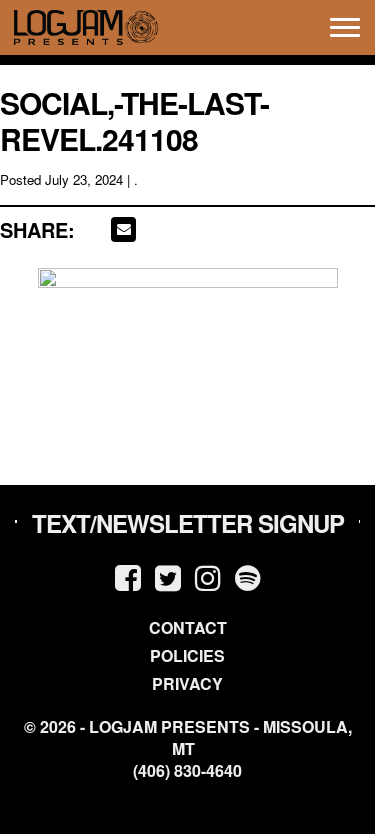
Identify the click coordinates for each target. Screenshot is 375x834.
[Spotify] (248, 576)
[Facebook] (128, 576)
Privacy (187, 683)
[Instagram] (208, 576)
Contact (188, 627)
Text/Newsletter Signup (188, 523)
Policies (187, 655)
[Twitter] (168, 576)
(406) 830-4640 (187, 771)
